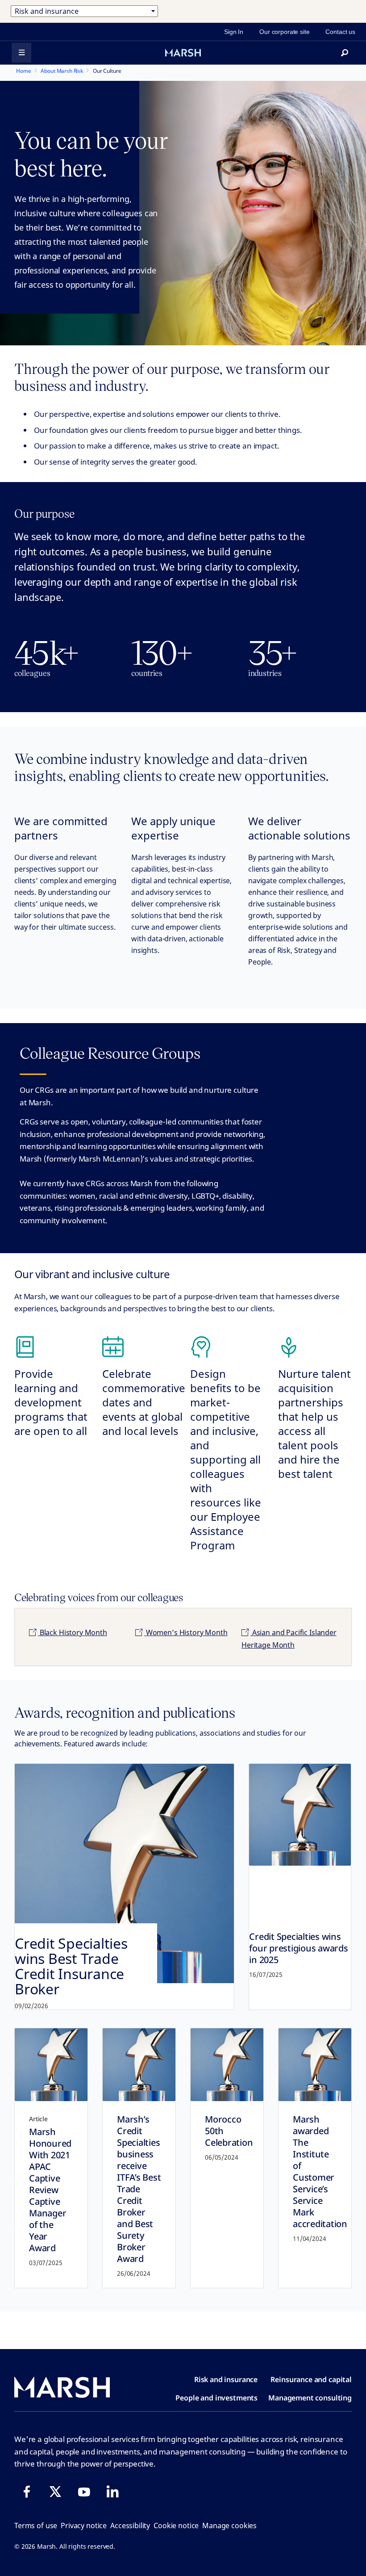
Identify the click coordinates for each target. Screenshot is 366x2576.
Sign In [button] (234, 32)
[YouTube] (84, 2492)
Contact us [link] (340, 32)
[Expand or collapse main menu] (21, 53)
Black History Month (73, 1632)
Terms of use (36, 2526)
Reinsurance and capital (311, 2379)
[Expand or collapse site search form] (345, 53)
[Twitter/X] (55, 2492)
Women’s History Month (186, 1632)
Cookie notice (176, 2526)
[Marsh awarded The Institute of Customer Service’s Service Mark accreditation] (315, 2065)
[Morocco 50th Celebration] (227, 2065)
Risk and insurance (226, 2379)
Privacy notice (84, 2526)
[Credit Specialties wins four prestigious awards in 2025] (300, 1815)
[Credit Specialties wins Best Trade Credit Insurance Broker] (124, 1887)
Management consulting (310, 2398)
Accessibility (130, 2526)
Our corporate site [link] (284, 32)
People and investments (216, 2398)
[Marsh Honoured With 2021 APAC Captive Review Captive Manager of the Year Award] (51, 2065)
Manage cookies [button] (229, 2526)
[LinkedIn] (112, 2492)
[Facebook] (27, 2492)
